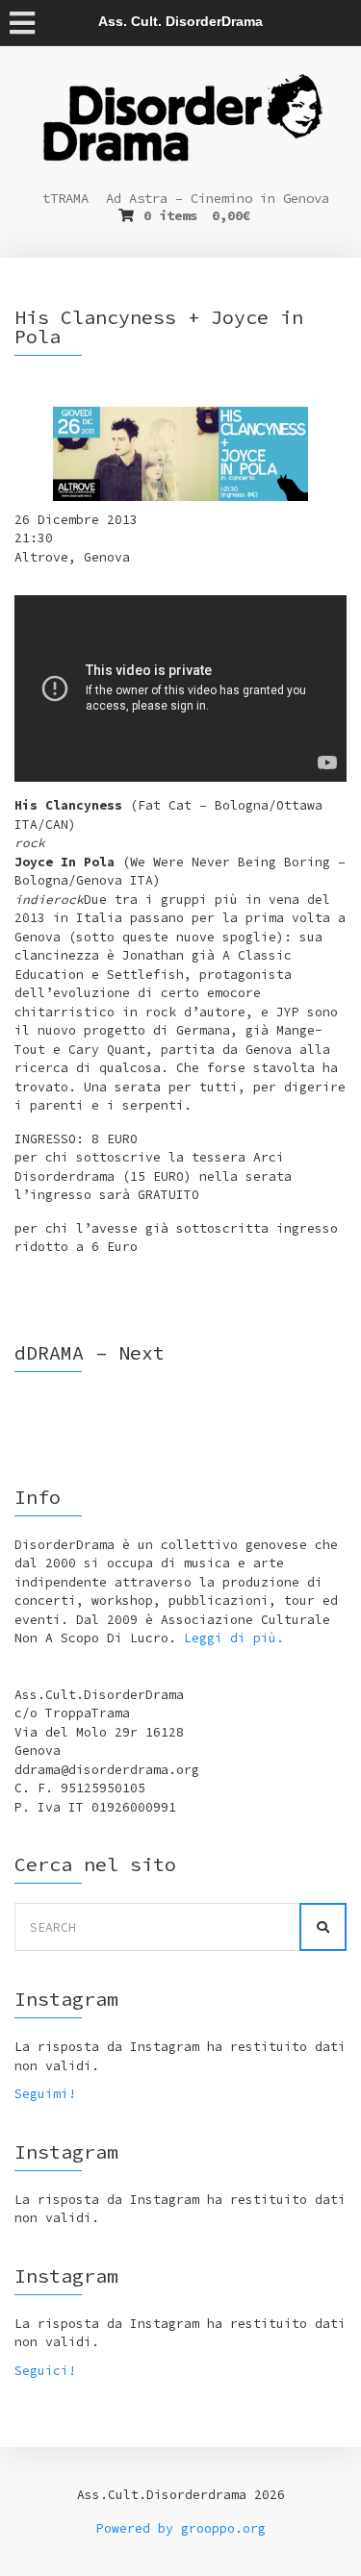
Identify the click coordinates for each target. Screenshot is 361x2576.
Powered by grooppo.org (181, 2528)
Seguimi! (45, 2094)
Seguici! (45, 2371)
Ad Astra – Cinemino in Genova (218, 198)
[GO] (323, 1927)
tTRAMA (65, 198)
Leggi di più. (234, 1638)
